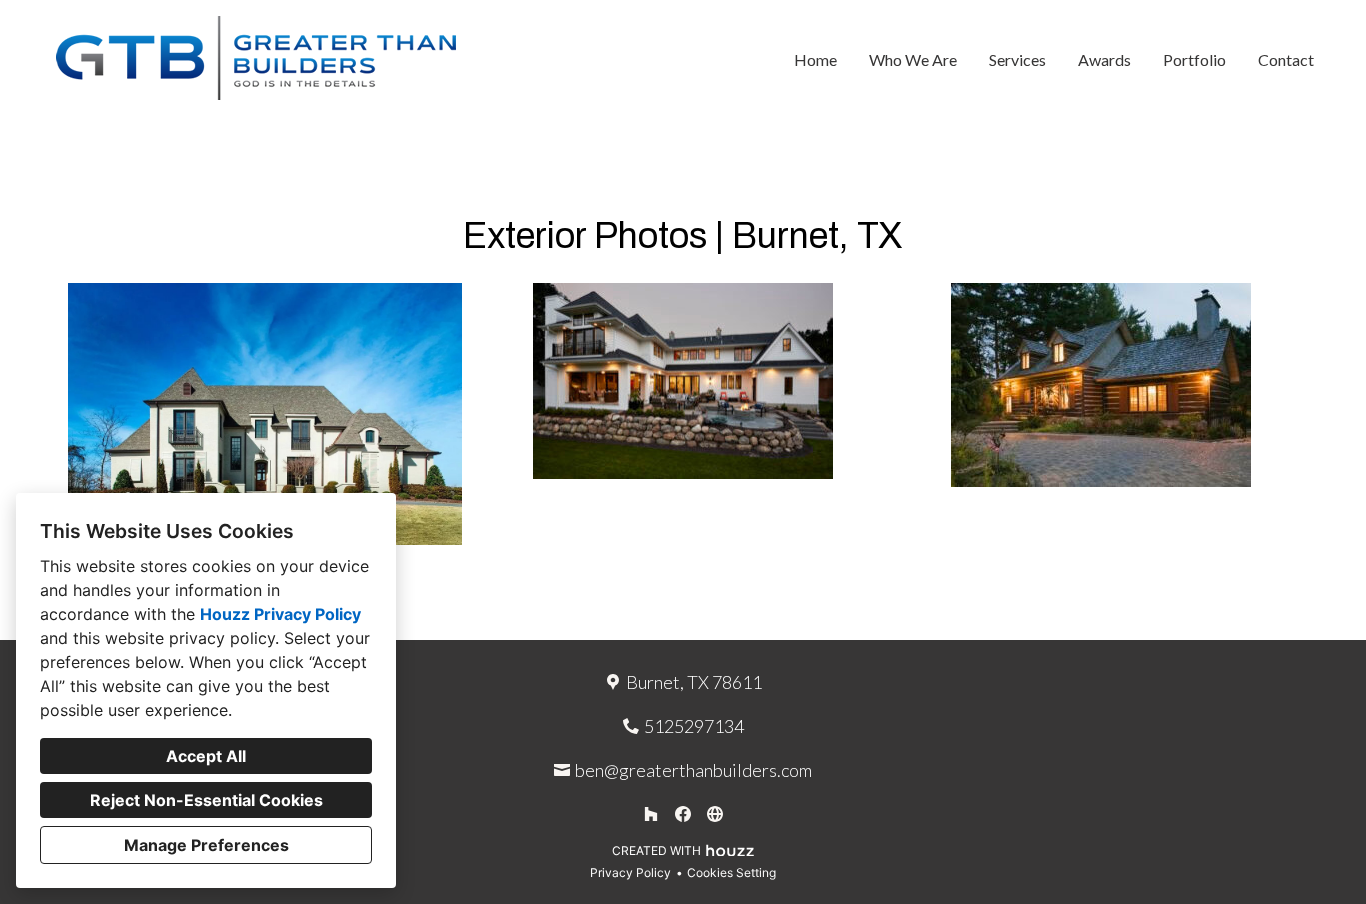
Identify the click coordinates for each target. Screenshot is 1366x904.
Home (815, 59)
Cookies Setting (731, 872)
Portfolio (1194, 59)
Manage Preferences (206, 845)
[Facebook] (683, 814)
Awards (1104, 59)
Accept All (206, 756)
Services (1017, 59)
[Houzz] (651, 814)
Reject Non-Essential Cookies (206, 800)
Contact (1286, 59)
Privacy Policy (630, 872)
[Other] (715, 814)
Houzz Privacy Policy (280, 614)
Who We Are (913, 59)
